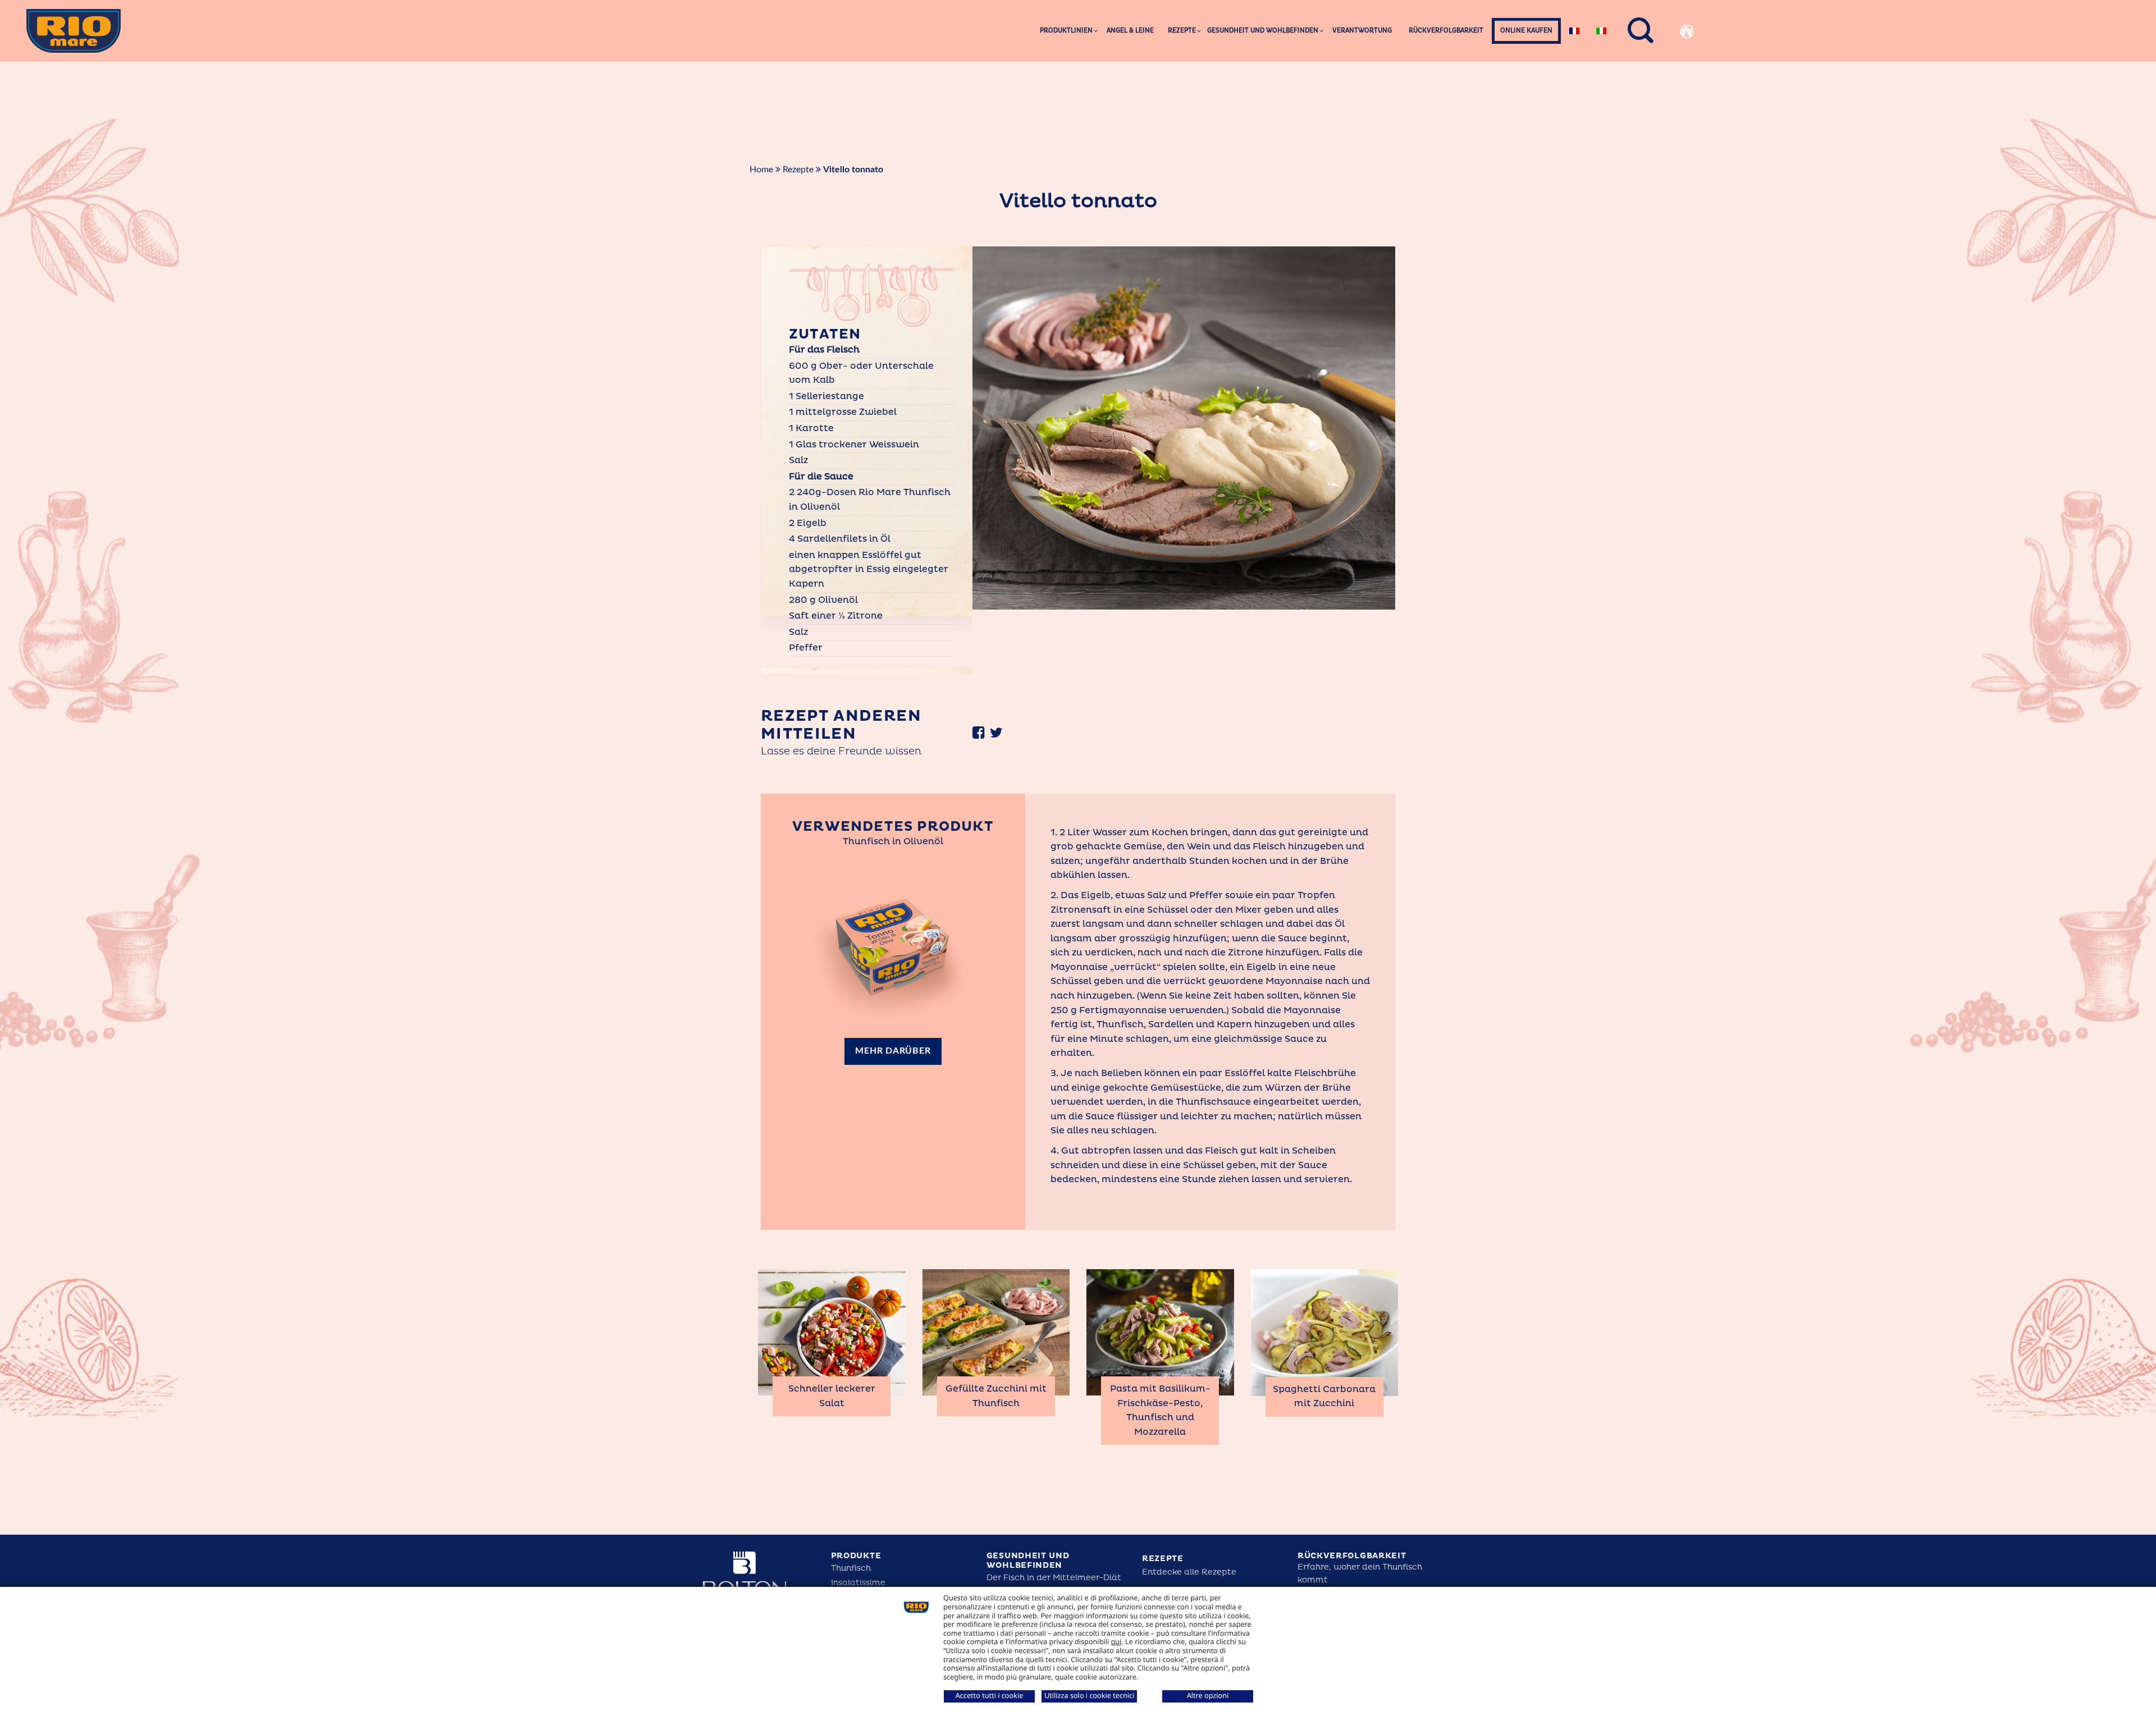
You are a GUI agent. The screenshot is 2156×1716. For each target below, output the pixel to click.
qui (1116, 1641)
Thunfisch (851, 1568)
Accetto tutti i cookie (990, 1695)
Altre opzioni (1208, 1695)
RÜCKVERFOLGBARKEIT (1352, 1556)
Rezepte (798, 170)
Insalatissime (858, 1583)
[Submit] (1774, 65)
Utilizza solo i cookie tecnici (1089, 1695)
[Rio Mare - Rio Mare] (74, 31)
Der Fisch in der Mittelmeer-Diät (1054, 1578)
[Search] (1641, 31)
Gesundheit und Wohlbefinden (1028, 1561)
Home (761, 170)
